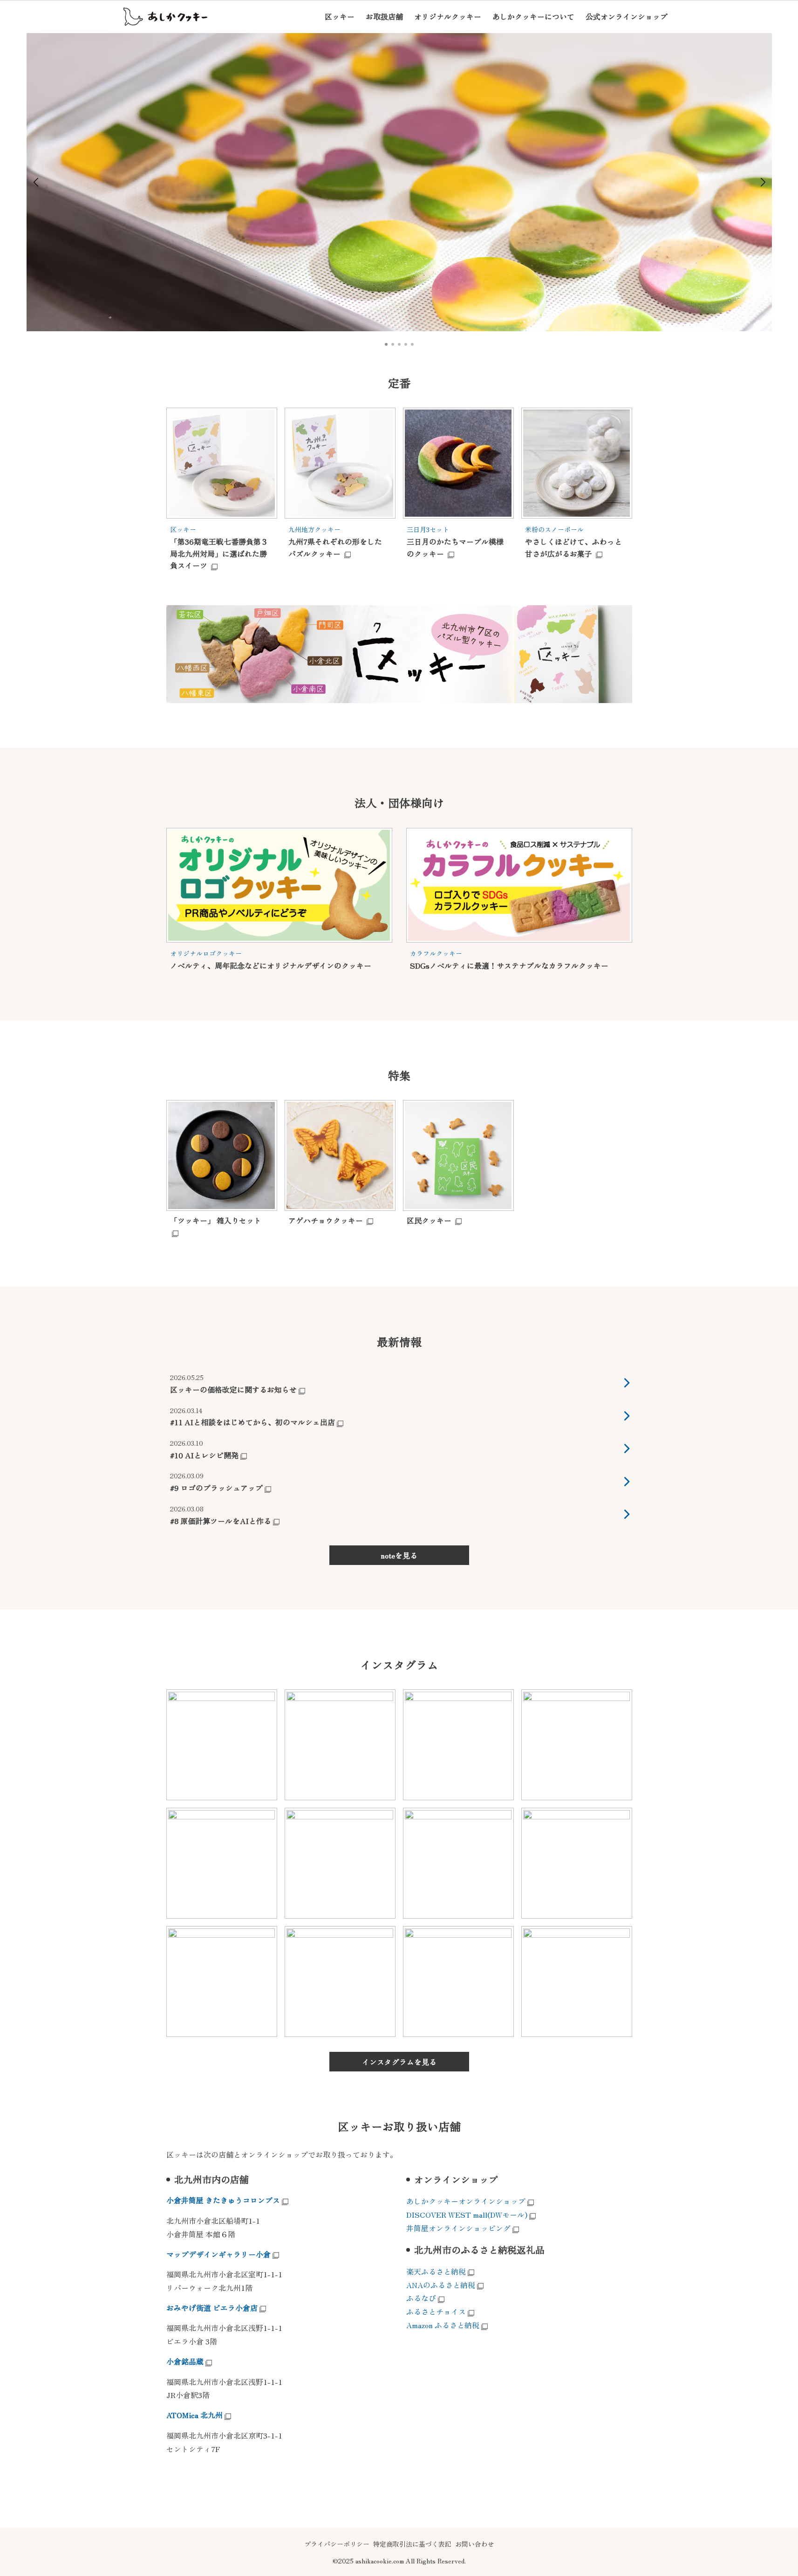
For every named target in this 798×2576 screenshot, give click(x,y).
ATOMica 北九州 (194, 2415)
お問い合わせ (475, 2544)
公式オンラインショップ (627, 16)
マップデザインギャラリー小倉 (218, 2254)
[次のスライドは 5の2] (763, 182)
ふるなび (421, 2298)
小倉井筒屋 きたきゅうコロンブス (223, 2200)
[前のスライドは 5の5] (36, 182)
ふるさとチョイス (436, 2311)
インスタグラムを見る (399, 2062)
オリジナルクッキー (448, 16)
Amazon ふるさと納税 (443, 2325)
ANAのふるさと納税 (441, 2285)
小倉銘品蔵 (185, 2361)
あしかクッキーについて (533, 16)
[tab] (386, 344)
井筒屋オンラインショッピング (458, 2228)
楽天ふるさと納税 (436, 2271)
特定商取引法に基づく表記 (412, 2544)
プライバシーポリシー (337, 2544)
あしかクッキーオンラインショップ (466, 2201)
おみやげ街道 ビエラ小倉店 (212, 2308)
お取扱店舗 (384, 16)
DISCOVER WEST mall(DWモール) (467, 2214)
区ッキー (340, 16)
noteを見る (399, 1555)
